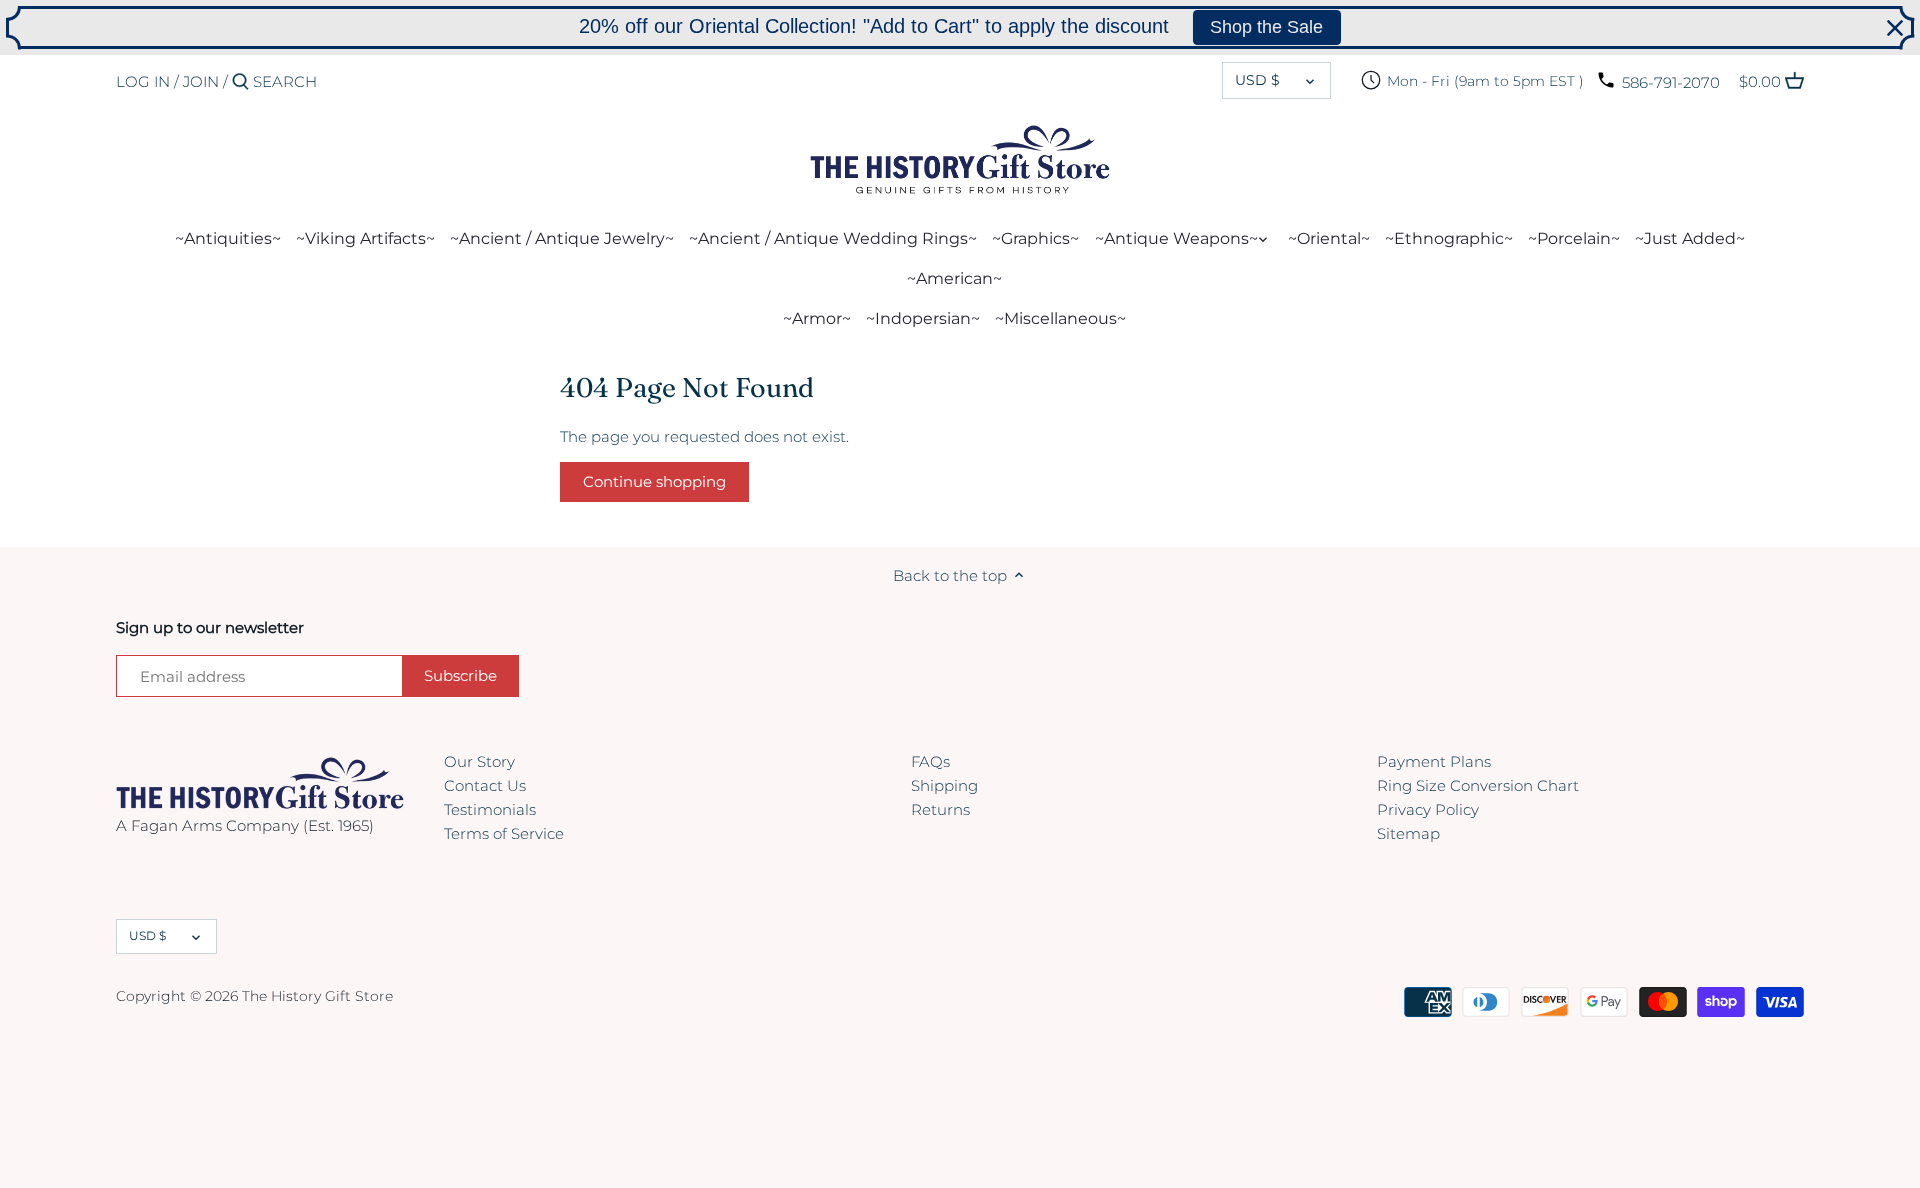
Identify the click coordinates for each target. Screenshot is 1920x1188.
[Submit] (240, 82)
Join (201, 81)
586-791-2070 (1671, 82)
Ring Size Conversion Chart (1478, 785)
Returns (940, 809)
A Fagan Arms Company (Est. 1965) (245, 825)
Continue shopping (654, 481)
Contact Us (485, 785)
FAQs (930, 761)
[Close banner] (1895, 28)
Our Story (479, 761)
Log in (143, 81)
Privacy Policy (1428, 809)
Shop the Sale (1266, 27)
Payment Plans (1434, 761)
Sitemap (1408, 833)
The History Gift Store (317, 996)
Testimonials (490, 809)
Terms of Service (504, 833)
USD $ (1257, 80)
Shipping (944, 785)
